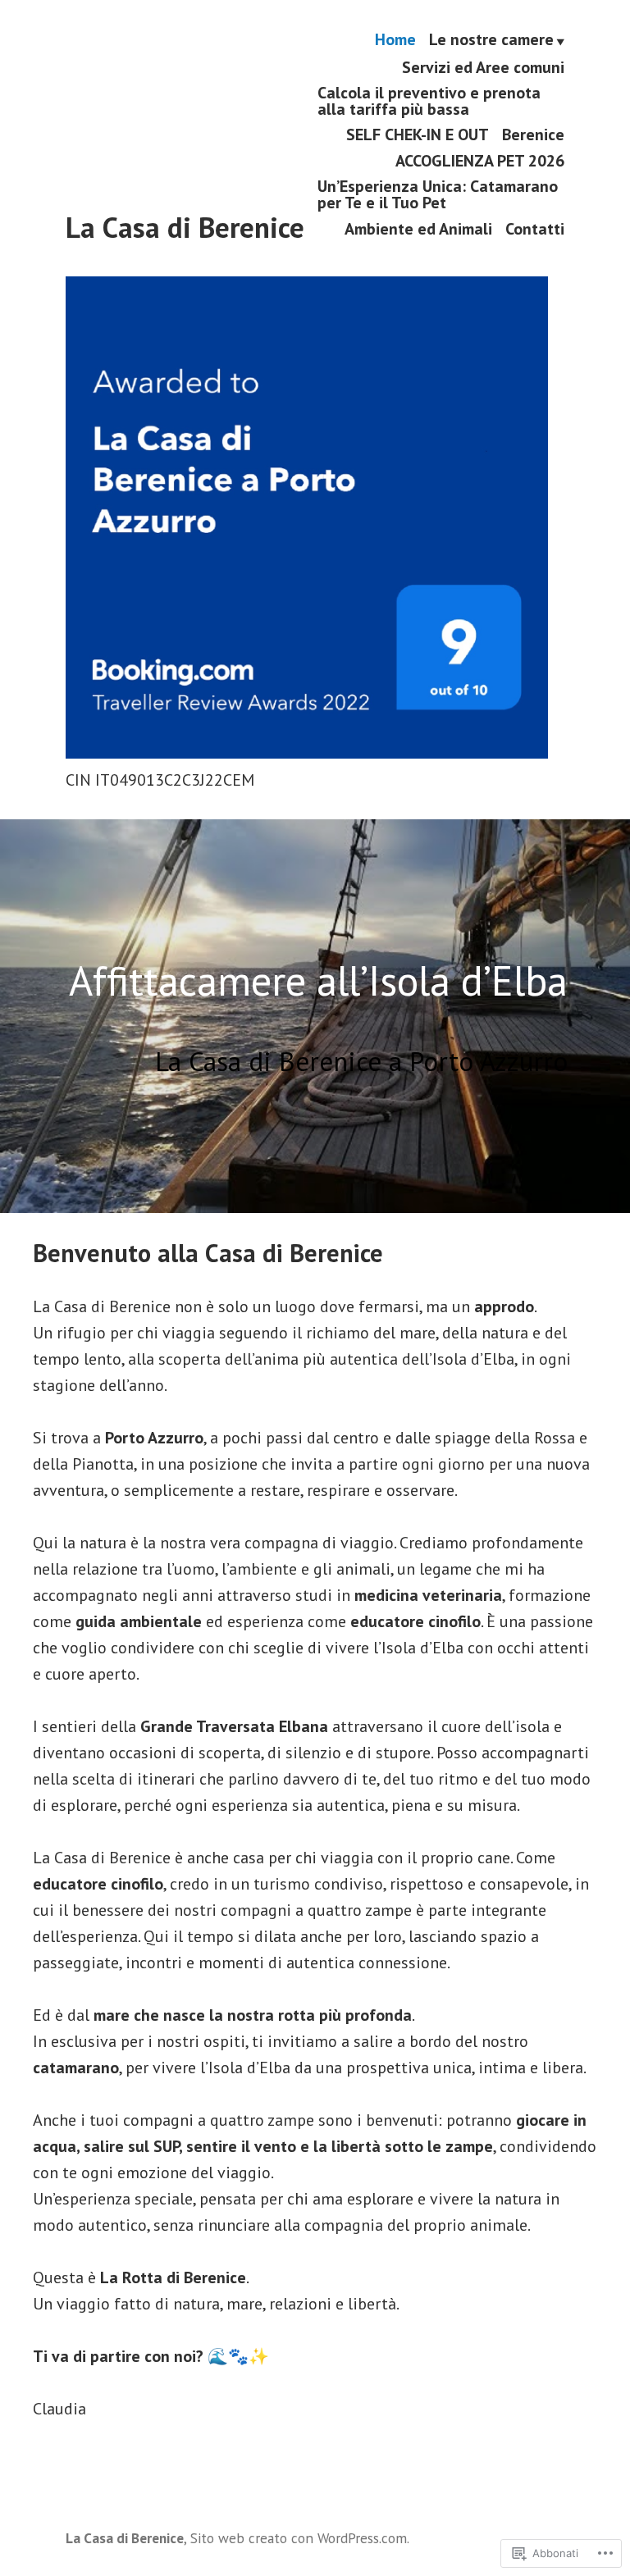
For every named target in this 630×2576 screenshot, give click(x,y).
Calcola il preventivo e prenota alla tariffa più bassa (429, 100)
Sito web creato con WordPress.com (299, 2538)
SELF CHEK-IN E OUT (418, 135)
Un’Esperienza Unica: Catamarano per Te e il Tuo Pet (438, 195)
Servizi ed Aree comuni (483, 67)
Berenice (533, 135)
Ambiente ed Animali (418, 228)
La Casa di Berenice (185, 227)
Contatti (535, 228)
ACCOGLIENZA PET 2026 (480, 160)
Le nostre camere (491, 40)
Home (395, 40)
